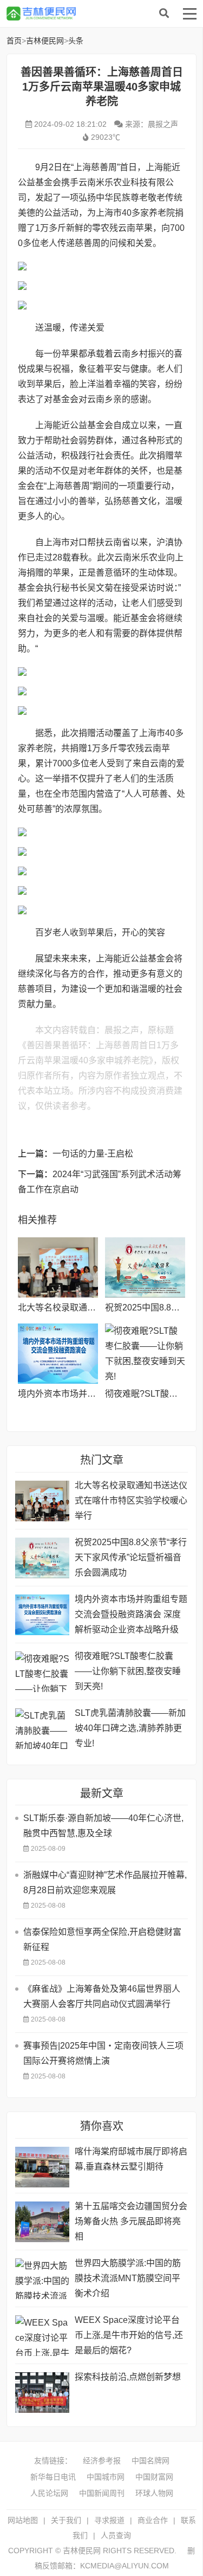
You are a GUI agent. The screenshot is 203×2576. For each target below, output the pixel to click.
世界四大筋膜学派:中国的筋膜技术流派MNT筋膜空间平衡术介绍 (128, 2278)
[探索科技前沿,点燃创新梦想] (42, 2393)
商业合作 (153, 2520)
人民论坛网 (49, 2493)
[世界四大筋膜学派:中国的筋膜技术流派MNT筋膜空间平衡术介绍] (42, 2279)
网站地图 (23, 2520)
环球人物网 (154, 2493)
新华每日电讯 (53, 2477)
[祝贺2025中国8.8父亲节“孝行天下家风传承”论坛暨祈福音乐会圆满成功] (145, 1267)
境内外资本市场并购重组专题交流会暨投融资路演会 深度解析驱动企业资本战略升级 (131, 1614)
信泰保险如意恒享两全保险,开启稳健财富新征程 (102, 1939)
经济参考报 (102, 2461)
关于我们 (66, 2520)
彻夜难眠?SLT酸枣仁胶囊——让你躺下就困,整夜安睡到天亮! (128, 1671)
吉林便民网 (93, 14)
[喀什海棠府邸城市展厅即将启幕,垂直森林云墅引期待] (42, 2167)
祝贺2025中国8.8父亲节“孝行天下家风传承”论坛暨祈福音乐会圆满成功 (131, 1557)
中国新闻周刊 (102, 2493)
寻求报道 (109, 2520)
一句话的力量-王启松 (93, 1154)
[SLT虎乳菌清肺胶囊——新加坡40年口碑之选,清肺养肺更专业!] (42, 1729)
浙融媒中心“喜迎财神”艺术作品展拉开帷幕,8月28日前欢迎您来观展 (105, 1883)
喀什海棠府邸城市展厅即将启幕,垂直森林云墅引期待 (131, 2159)
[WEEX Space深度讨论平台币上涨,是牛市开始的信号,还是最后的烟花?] (42, 2336)
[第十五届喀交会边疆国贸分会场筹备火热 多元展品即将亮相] (42, 2222)
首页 (14, 41)
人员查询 (116, 2535)
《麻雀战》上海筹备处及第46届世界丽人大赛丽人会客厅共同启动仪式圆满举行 (102, 1996)
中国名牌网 (150, 2461)
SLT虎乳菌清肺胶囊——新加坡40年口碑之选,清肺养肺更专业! (130, 1728)
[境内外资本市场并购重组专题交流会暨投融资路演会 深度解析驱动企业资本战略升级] (58, 1354)
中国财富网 (154, 2477)
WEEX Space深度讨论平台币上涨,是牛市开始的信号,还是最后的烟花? (129, 2335)
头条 (76, 41)
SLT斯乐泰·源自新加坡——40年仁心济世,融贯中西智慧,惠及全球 (103, 1826)
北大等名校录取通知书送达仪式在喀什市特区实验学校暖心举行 (131, 1500)
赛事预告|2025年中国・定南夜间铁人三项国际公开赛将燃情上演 (103, 2053)
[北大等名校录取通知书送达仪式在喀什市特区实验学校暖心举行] (58, 1267)
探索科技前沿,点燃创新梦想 (128, 2377)
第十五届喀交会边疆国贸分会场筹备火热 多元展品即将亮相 (131, 2221)
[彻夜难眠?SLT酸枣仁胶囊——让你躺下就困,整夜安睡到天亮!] (145, 1354)
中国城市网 (106, 2477)
